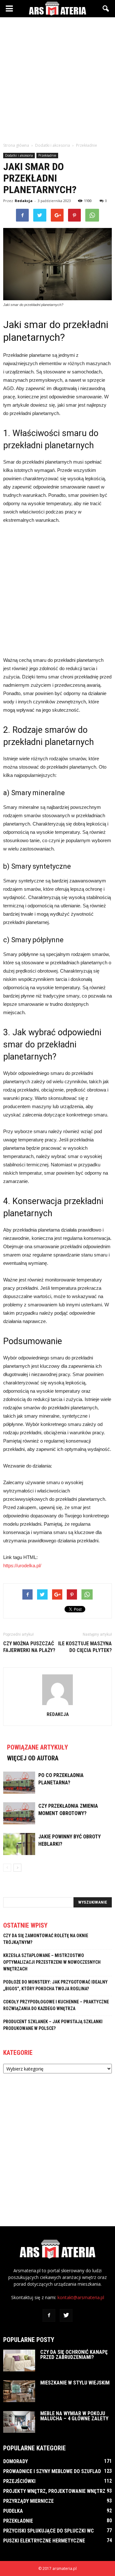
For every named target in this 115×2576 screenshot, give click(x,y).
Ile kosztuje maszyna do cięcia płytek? (85, 1647)
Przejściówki (19, 2481)
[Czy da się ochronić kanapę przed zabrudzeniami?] (19, 2361)
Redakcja (24, 201)
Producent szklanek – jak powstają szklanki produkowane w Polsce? (53, 2025)
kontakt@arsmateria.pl (81, 2297)
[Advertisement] (57, 78)
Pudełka (13, 2511)
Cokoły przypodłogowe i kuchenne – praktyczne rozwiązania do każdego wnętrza (56, 2005)
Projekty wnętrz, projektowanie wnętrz (54, 2491)
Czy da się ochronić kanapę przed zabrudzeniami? (74, 2355)
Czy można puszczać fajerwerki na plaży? (29, 1647)
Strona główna (16, 145)
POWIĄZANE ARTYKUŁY (38, 1747)
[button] (106, 9)
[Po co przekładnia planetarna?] (19, 1783)
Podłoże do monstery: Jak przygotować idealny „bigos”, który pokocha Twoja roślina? (55, 1985)
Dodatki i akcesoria (19, 155)
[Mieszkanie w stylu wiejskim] (19, 2391)
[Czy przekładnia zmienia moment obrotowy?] (19, 1813)
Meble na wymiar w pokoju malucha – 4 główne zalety (74, 2416)
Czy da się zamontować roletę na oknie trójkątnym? (46, 1939)
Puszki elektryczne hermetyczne (44, 2541)
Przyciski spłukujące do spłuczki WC (49, 2531)
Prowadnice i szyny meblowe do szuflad (52, 2471)
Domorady (15, 2461)
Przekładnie (47, 155)
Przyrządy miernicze (28, 2501)
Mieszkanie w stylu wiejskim (75, 2383)
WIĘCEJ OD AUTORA (33, 1758)
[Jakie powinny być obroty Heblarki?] (19, 1844)
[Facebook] (49, 2315)
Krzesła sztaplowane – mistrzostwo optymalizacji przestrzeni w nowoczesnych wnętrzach (52, 1962)
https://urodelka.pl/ (22, 1566)
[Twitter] (66, 2315)
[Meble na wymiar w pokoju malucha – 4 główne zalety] (19, 2422)
